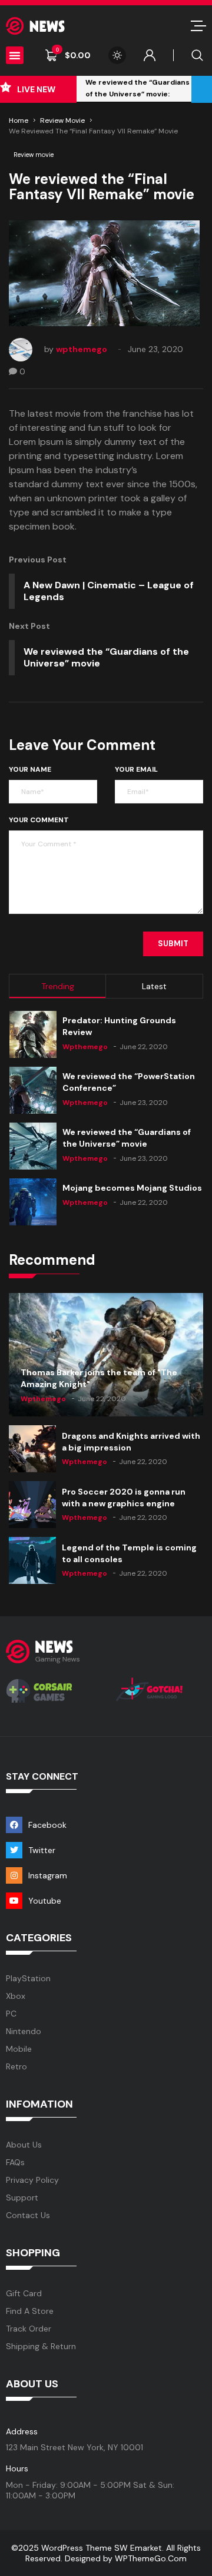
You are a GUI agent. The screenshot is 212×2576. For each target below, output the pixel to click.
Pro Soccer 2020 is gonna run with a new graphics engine (124, 1498)
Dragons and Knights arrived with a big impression (131, 1442)
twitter (42, 1850)
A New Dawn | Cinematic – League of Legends (109, 591)
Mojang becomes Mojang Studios (132, 1188)
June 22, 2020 (144, 1047)
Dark (117, 55)
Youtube (45, 1901)
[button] (15, 55)
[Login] (150, 55)
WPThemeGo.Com (151, 2558)
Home (19, 120)
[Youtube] (14, 1901)
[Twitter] (14, 1850)
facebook (47, 1825)
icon (198, 26)
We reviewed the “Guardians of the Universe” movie (106, 657)
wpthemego (82, 349)
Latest (154, 986)
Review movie (62, 120)
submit (173, 944)
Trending (58, 986)
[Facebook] (14, 1825)
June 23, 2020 (155, 349)
